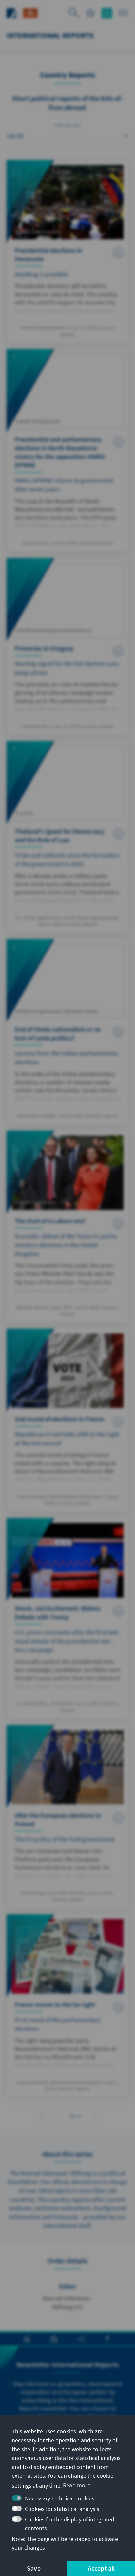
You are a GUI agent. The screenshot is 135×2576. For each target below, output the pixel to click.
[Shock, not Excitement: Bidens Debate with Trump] (67, 1618)
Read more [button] (77, 2485)
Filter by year (68, 125)
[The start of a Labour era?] (67, 1226)
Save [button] (34, 2568)
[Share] (81, 2339)
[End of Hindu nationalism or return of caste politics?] (67, 1031)
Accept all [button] (101, 2568)
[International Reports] (30, 12)
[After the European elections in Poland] (67, 1816)
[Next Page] (94, 2116)
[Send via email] (54, 2339)
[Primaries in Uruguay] (67, 646)
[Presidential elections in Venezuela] (67, 251)
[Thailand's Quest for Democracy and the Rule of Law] (67, 837)
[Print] (27, 2339)
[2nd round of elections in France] (67, 1420)
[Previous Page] (58, 2116)
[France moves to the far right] (67, 2006)
